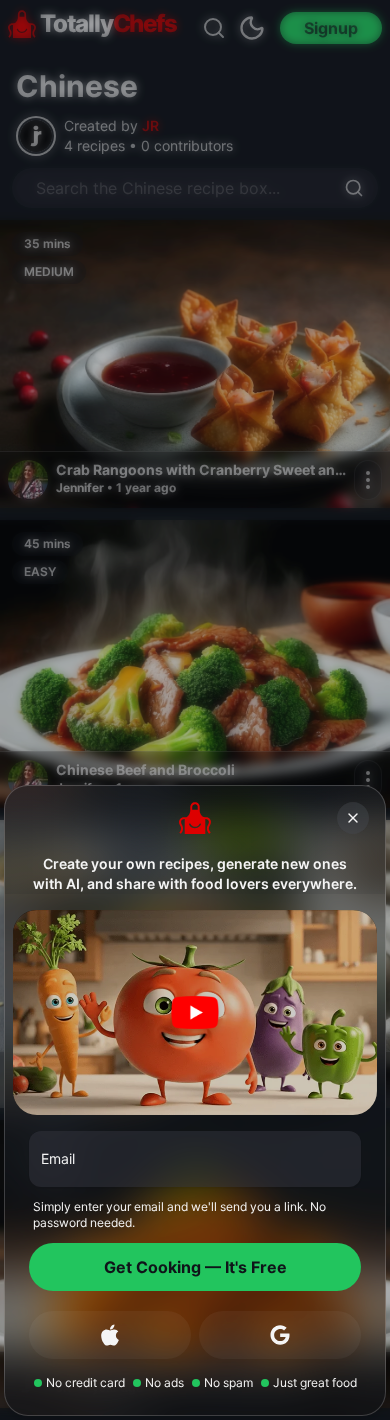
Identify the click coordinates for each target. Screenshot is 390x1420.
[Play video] (195, 1012)
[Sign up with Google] (280, 1335)
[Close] (353, 818)
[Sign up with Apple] (110, 1335)
